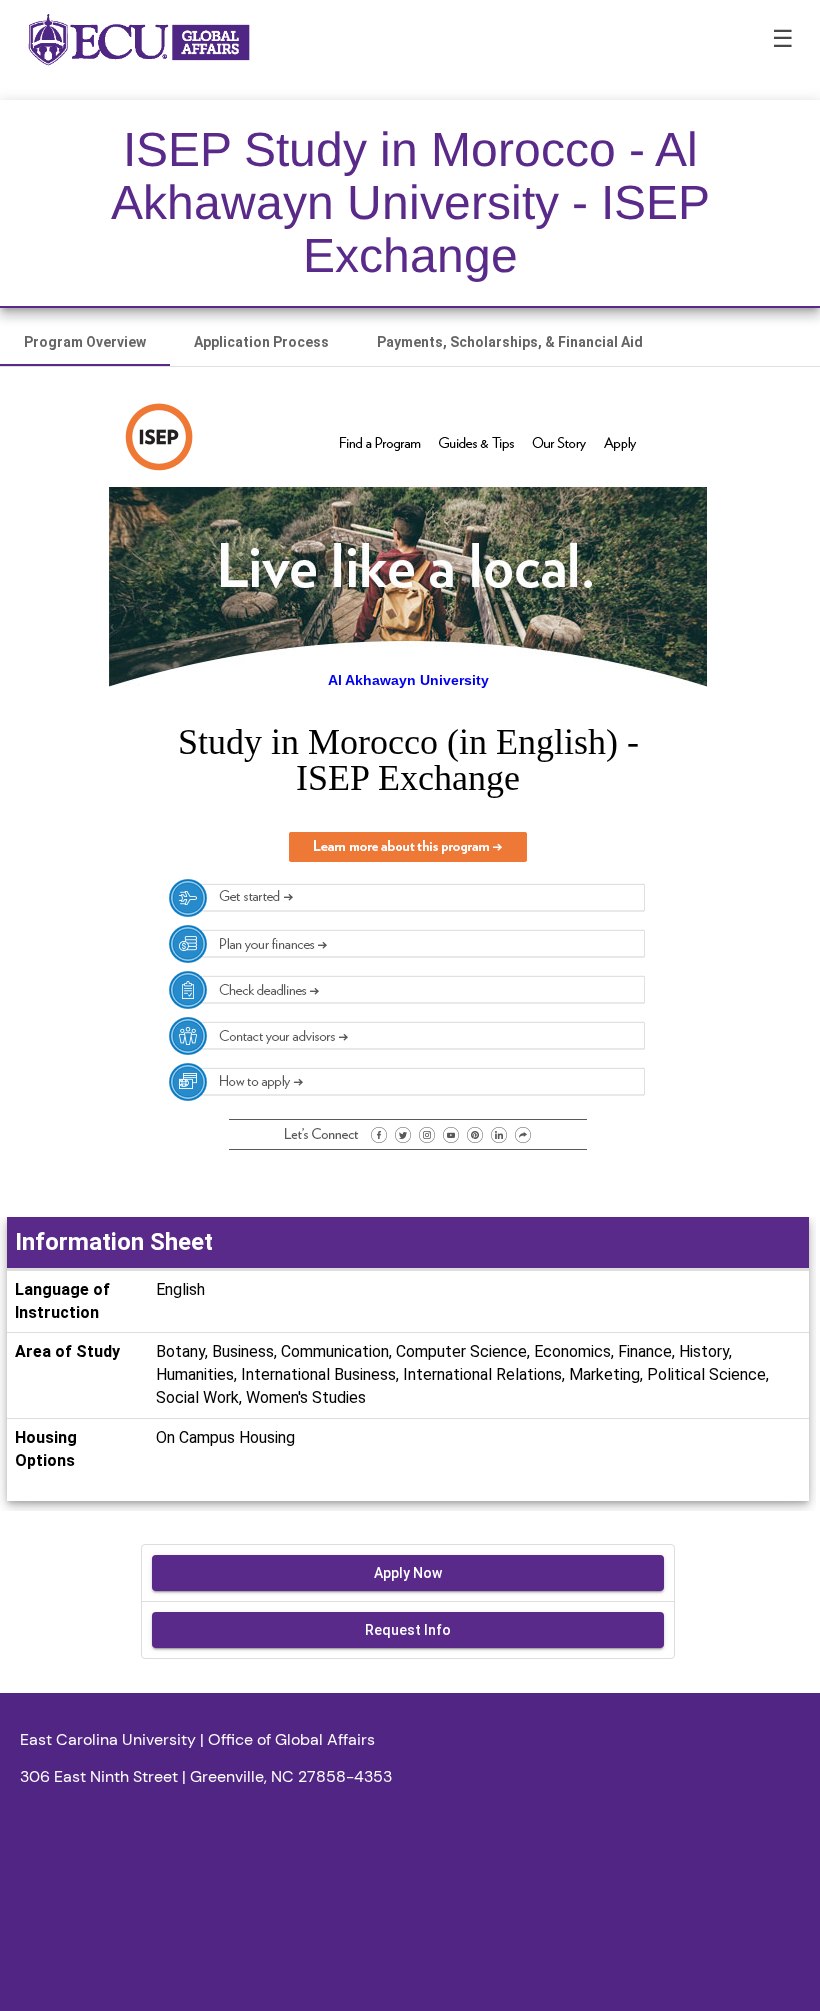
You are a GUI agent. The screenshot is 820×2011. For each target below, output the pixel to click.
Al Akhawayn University (408, 680)
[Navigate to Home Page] (139, 40)
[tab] (85, 342)
